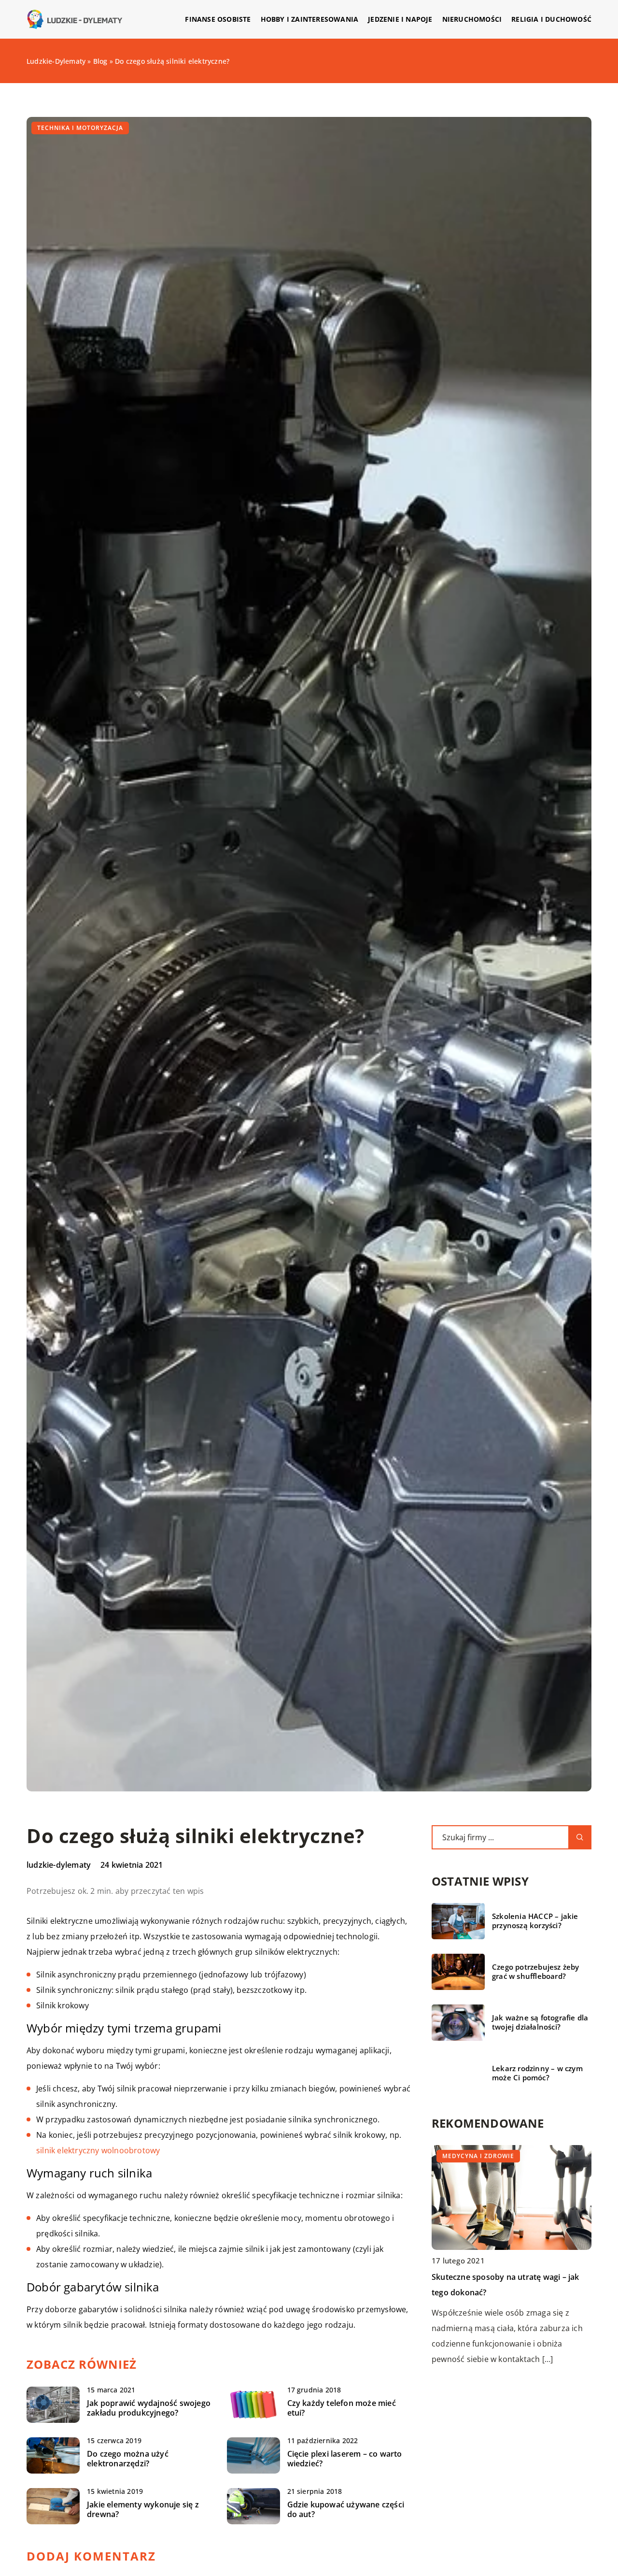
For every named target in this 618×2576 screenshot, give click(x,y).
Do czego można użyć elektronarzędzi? (128, 2459)
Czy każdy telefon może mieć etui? (342, 2408)
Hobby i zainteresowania (310, 19)
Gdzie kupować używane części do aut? (346, 2510)
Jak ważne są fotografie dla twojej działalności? (540, 2023)
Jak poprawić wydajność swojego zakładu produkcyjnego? (149, 2408)
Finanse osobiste (218, 19)
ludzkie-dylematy (59, 1865)
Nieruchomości (472, 19)
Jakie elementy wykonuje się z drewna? (143, 2510)
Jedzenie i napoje (400, 19)
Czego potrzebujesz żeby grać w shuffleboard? (536, 1972)
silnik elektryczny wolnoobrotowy (98, 2150)
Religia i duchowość (551, 19)
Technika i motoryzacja (80, 128)
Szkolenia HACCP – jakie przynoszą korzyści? (535, 1921)
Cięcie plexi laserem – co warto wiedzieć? (345, 2459)
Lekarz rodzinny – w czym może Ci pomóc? (537, 2073)
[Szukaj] (580, 1837)
